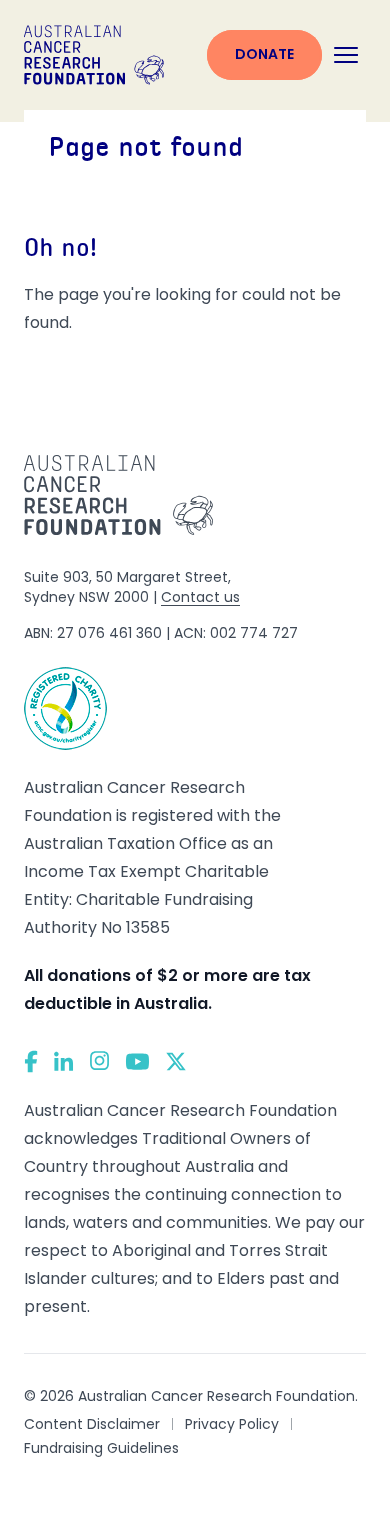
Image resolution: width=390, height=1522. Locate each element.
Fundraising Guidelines (101, 1448)
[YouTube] (137, 1061)
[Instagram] (99, 1061)
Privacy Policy (232, 1424)
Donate (264, 54)
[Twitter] (176, 1061)
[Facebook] (31, 1061)
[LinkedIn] (64, 1061)
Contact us (200, 597)
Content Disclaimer (92, 1424)
